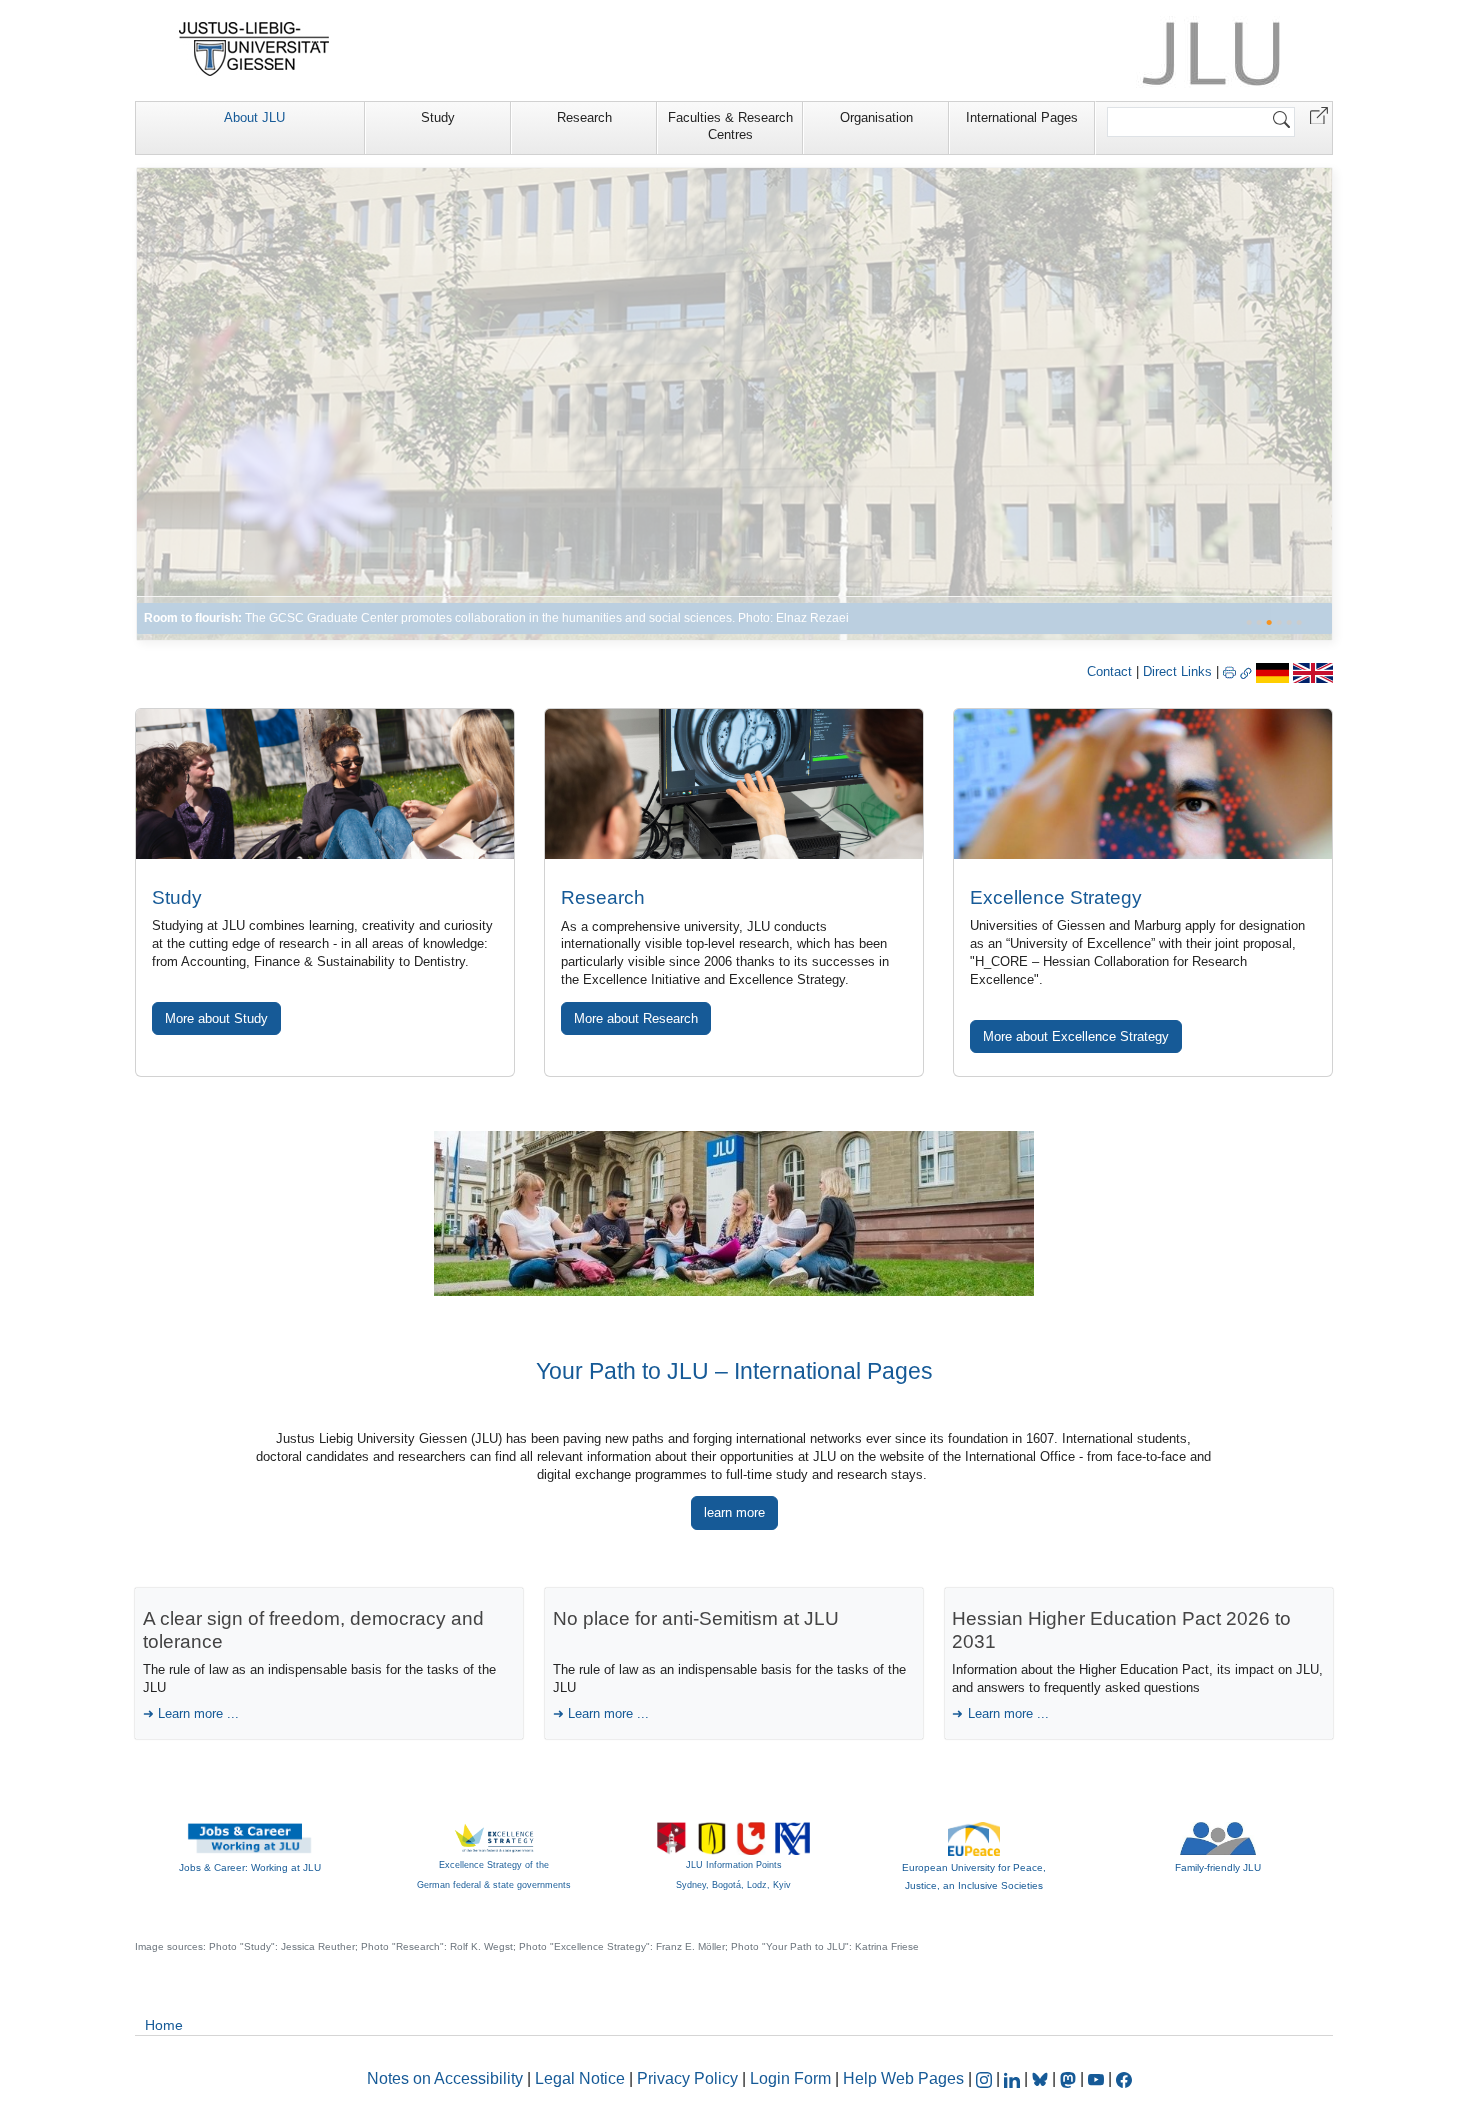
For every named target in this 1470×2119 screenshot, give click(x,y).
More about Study (216, 1018)
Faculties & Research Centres (730, 126)
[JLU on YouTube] (1098, 2078)
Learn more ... (198, 1713)
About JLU (254, 117)
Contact (1109, 671)
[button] (1319, 114)
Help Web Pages (903, 2078)
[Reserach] (734, 403)
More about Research (636, 1018)
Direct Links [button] (1179, 671)
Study (438, 117)
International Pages (1022, 117)
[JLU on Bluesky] (1042, 2078)
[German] (1272, 671)
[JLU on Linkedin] (1014, 2078)
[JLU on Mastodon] (1070, 2078)
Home (164, 2025)
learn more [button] (734, 1512)
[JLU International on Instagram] (986, 2078)
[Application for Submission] (325, 783)
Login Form (790, 2078)
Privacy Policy (687, 2078)
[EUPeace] (974, 1837)
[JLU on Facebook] (1124, 2078)
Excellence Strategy (1056, 897)
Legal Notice (580, 2078)
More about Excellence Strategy (1076, 1036)
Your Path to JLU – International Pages (734, 1371)
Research (584, 117)
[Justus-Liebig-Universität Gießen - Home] (254, 49)
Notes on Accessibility (447, 2078)
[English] (1313, 671)
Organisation (876, 117)
